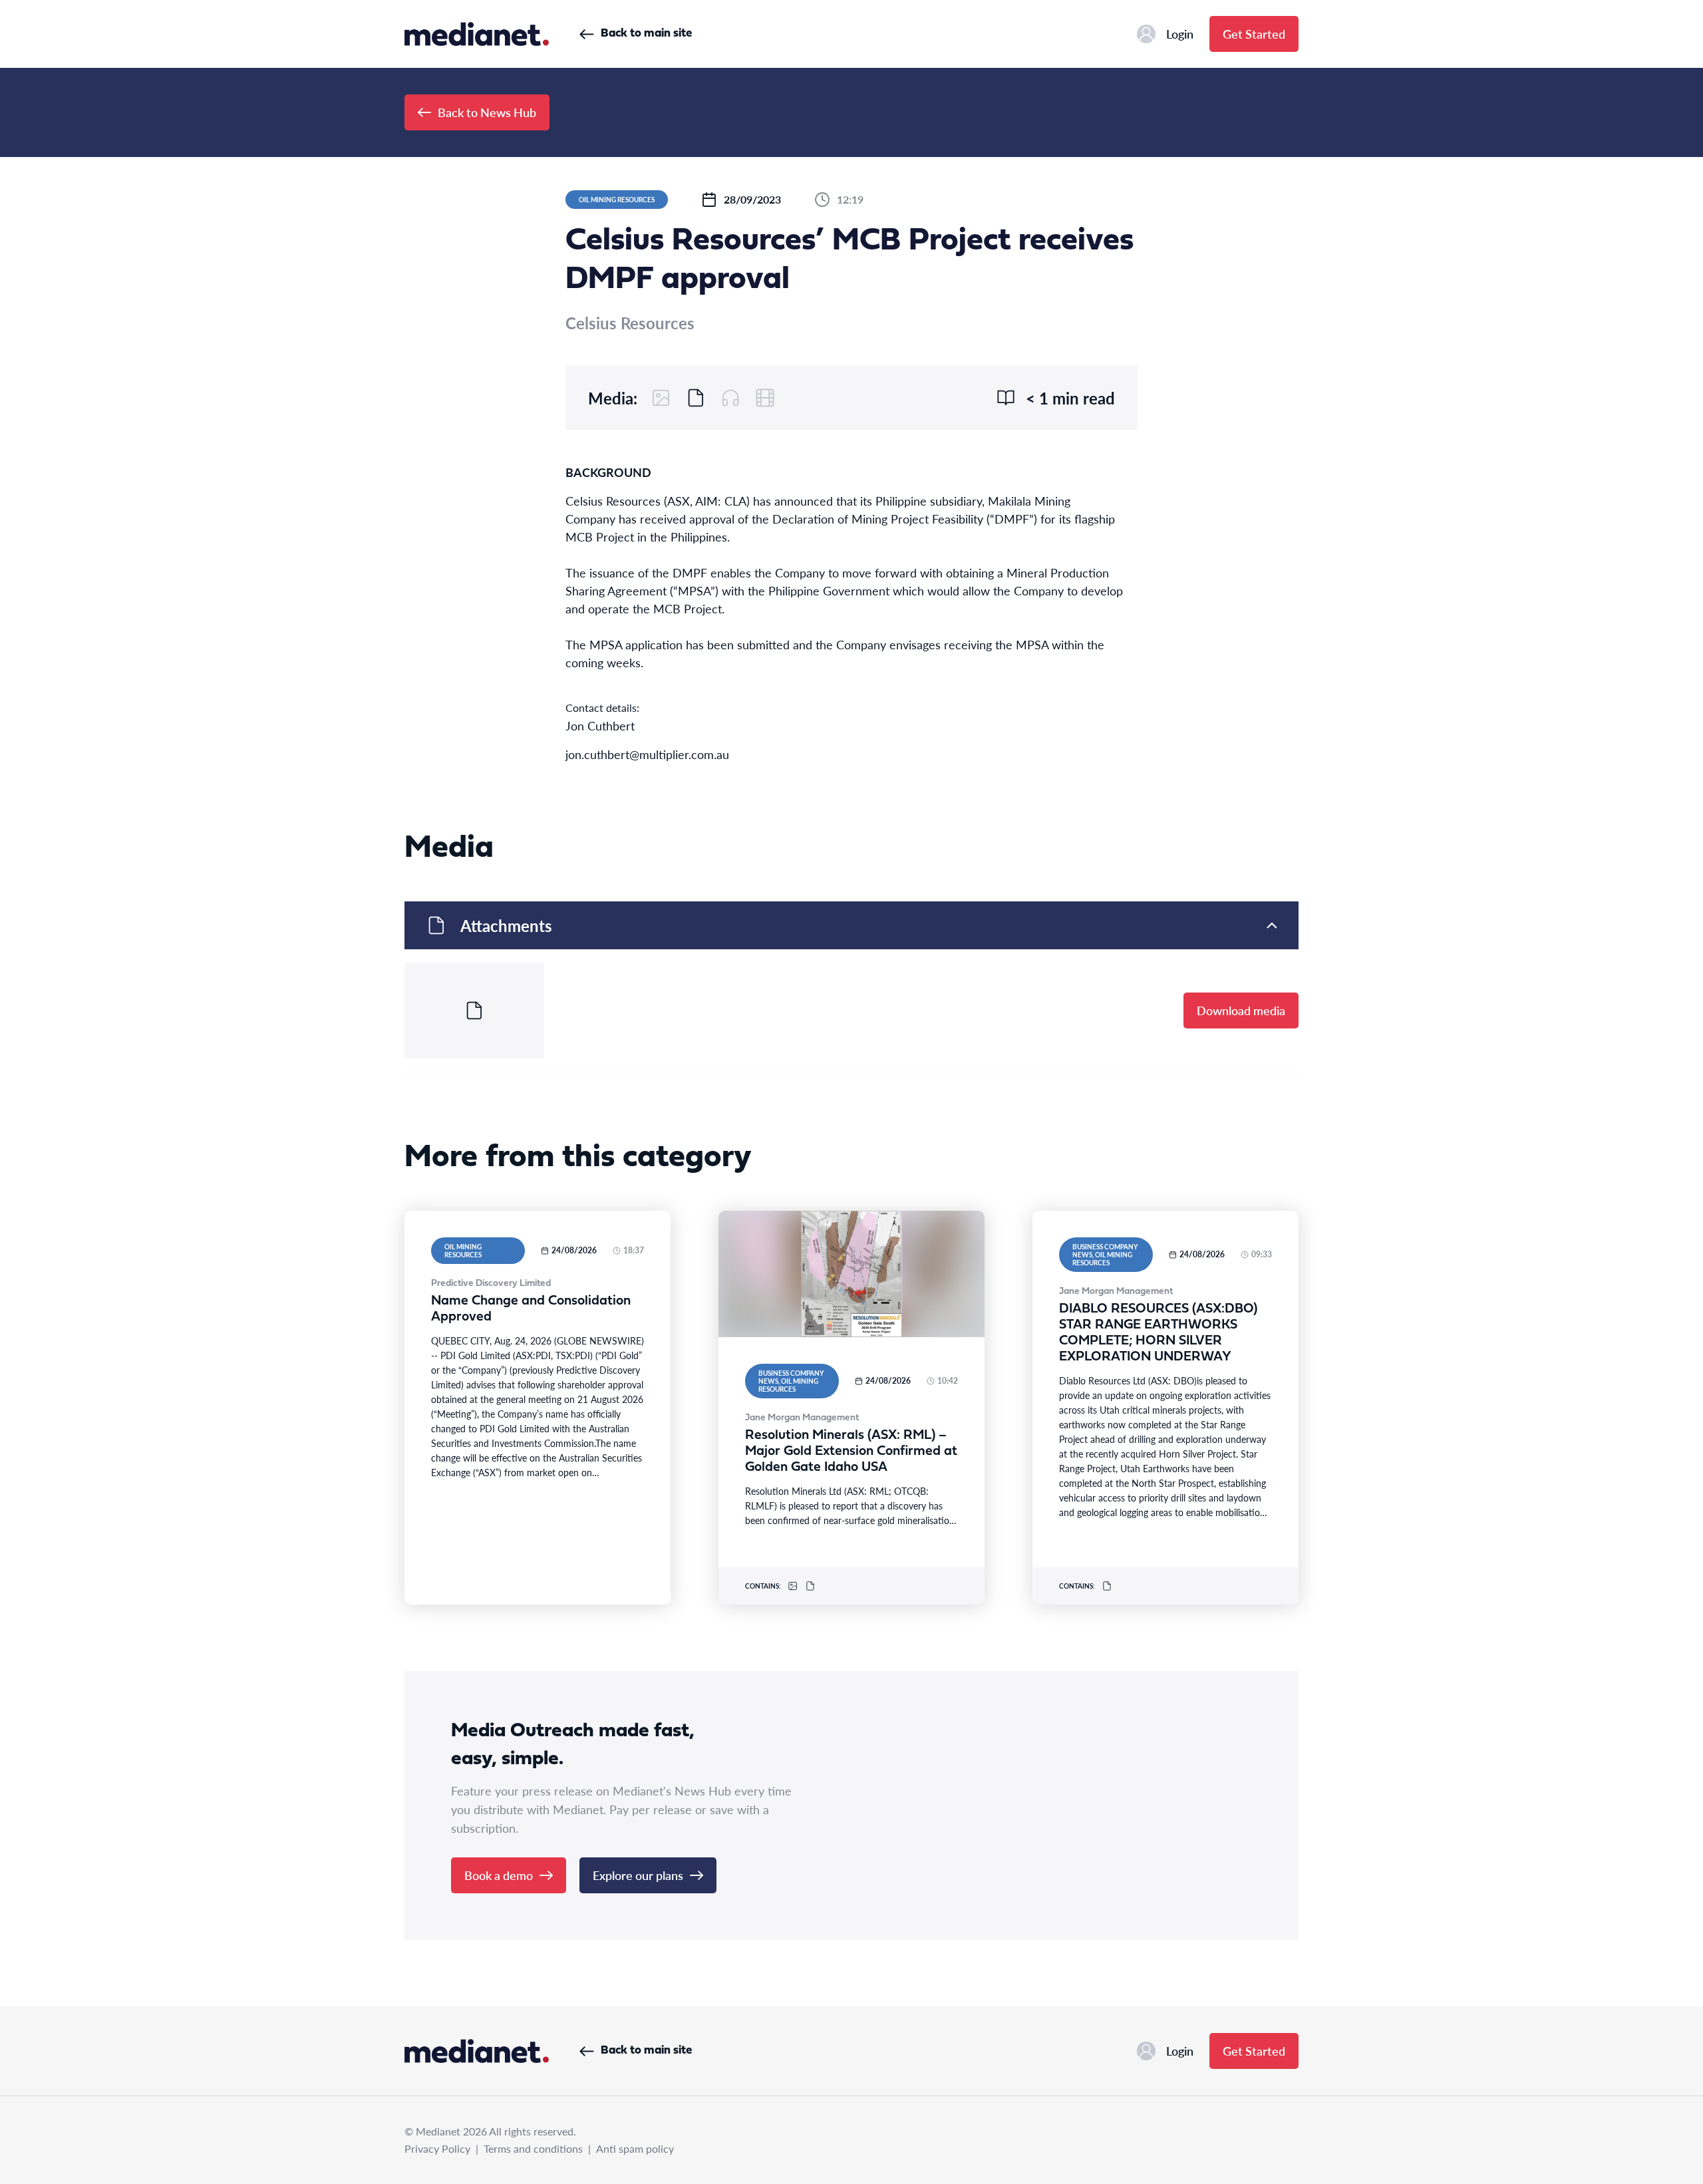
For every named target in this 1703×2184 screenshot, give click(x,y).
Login (1180, 34)
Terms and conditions (533, 2148)
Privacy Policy (437, 2148)
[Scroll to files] (696, 398)
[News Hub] (477, 34)
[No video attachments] (765, 398)
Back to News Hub (487, 112)
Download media (1241, 1010)
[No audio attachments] (730, 398)
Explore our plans (638, 1875)
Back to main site (646, 34)
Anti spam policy (635, 2148)
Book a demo (499, 1875)
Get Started (1254, 34)
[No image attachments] (661, 398)
